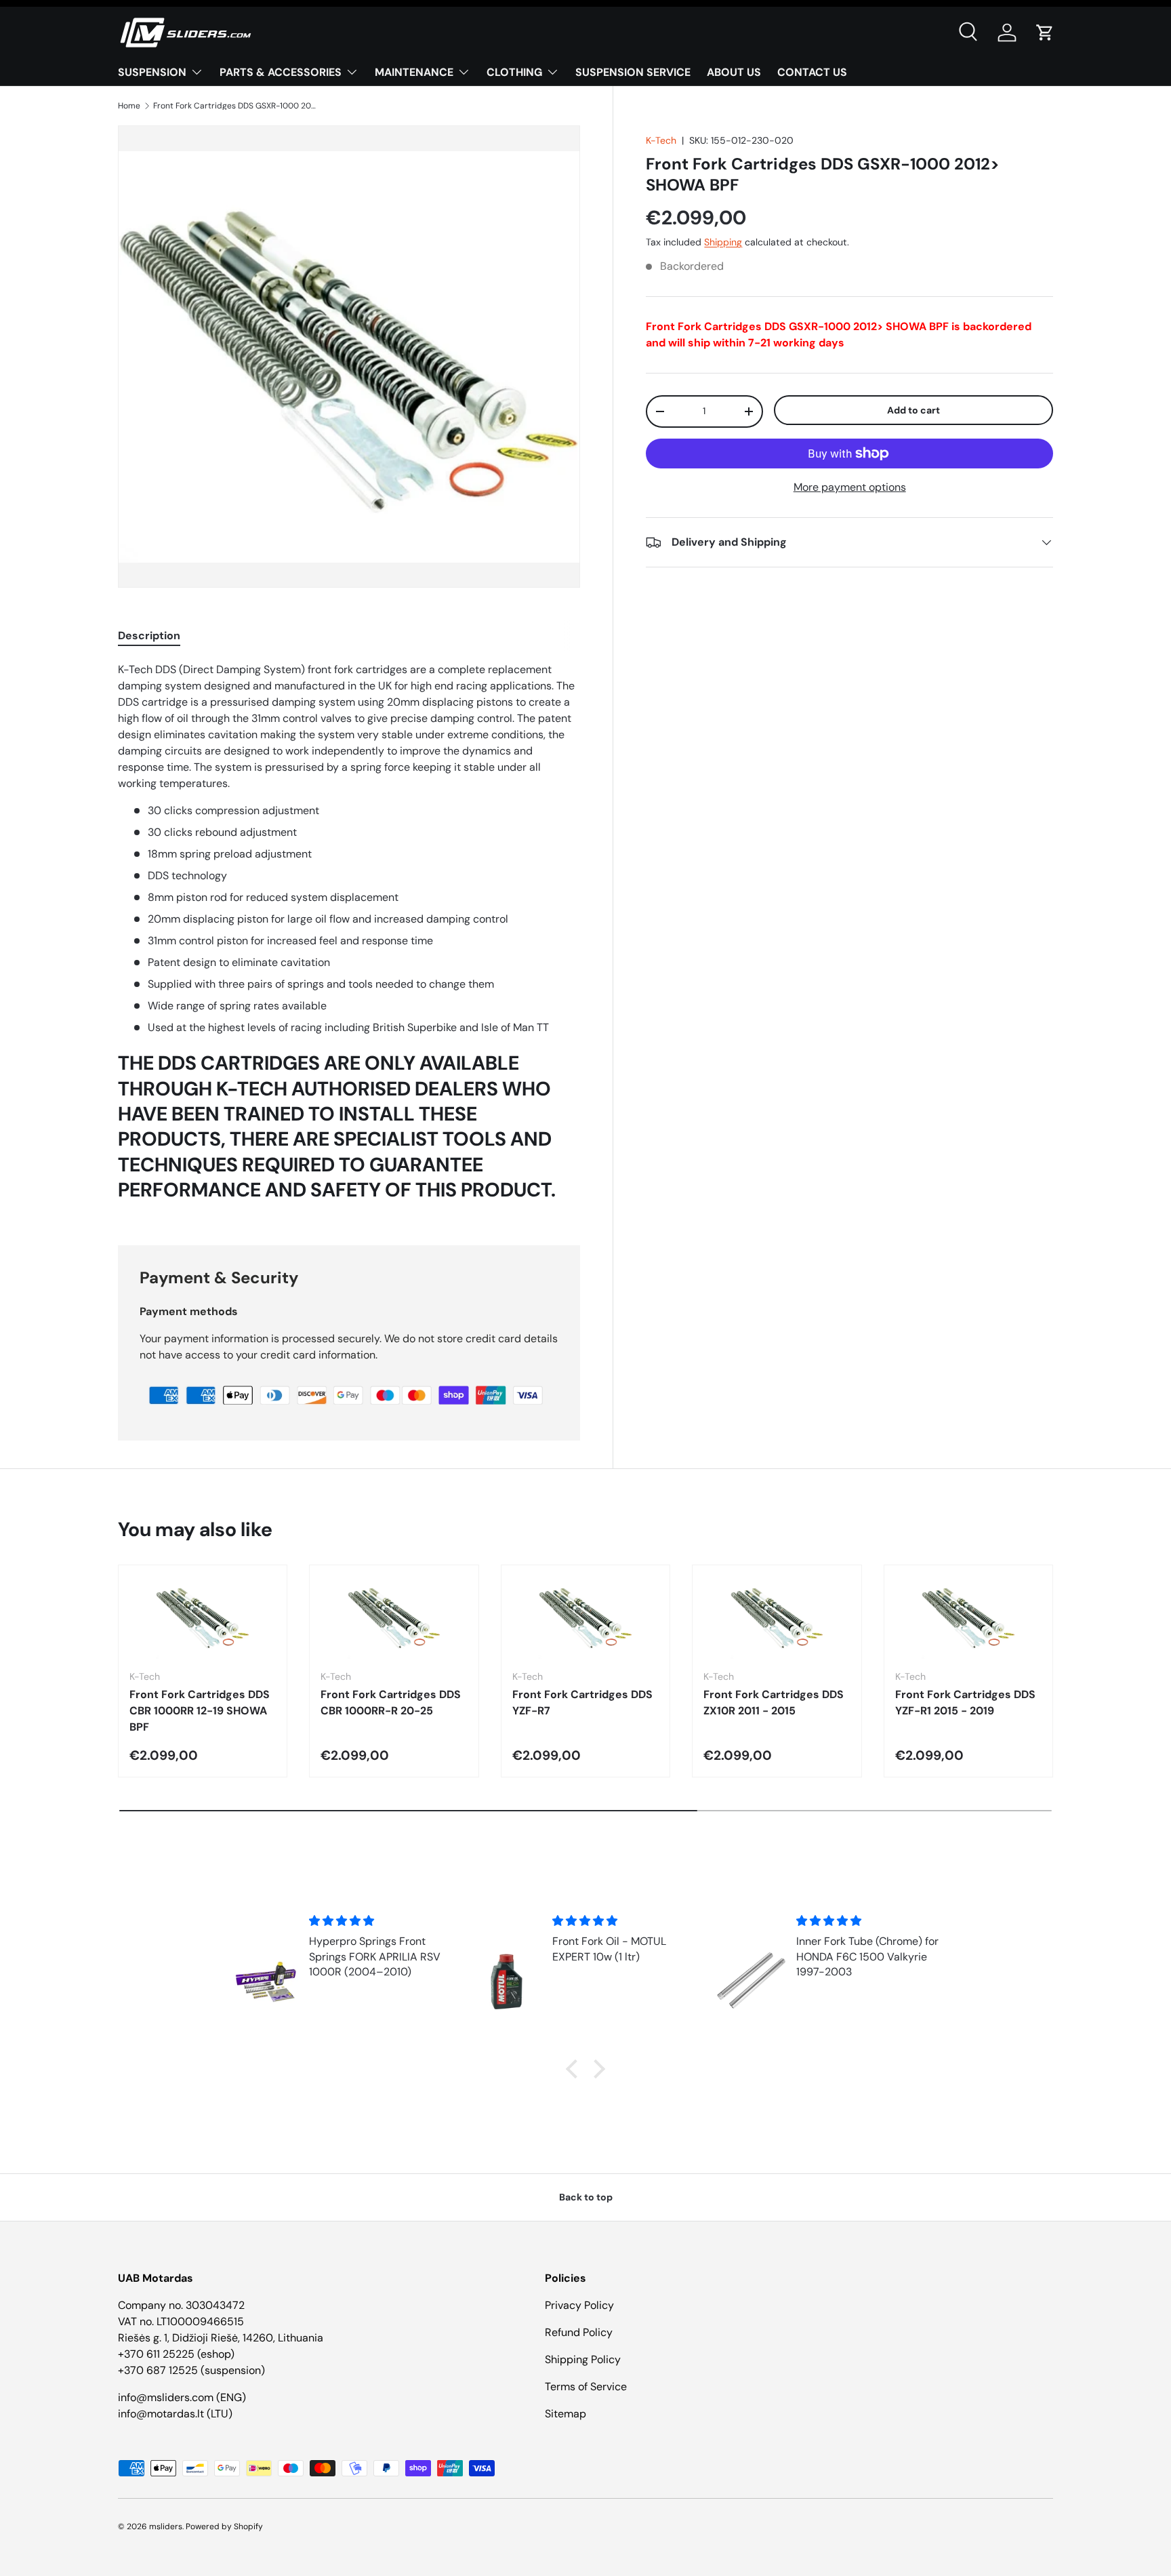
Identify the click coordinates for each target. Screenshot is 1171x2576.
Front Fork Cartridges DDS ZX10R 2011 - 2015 (774, 1703)
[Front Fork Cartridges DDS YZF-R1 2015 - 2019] (968, 1617)
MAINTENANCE (414, 72)
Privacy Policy (579, 2305)
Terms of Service (586, 2387)
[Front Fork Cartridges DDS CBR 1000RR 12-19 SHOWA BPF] (203, 1617)
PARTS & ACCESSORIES (281, 72)
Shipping (723, 243)
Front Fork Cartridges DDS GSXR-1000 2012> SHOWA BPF (234, 106)
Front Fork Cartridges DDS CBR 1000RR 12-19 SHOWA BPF (200, 1711)
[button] (1045, 33)
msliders (166, 2527)
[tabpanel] (349, 937)
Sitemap (566, 2414)
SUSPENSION (152, 72)
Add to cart (913, 410)
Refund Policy (579, 2332)
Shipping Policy (583, 2359)
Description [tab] (149, 636)
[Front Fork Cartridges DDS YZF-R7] (585, 1617)
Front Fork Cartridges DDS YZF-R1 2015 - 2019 (965, 1703)
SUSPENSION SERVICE (633, 72)
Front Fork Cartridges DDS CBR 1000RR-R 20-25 (391, 1703)
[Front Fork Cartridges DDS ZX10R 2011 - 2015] (777, 1617)
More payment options (850, 487)
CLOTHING (514, 72)
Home (129, 106)
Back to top (586, 2197)
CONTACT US (812, 72)
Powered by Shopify (224, 2527)
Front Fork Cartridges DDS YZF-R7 (582, 1703)
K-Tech (661, 140)
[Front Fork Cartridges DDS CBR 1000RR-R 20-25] (394, 1617)
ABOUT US (734, 72)
